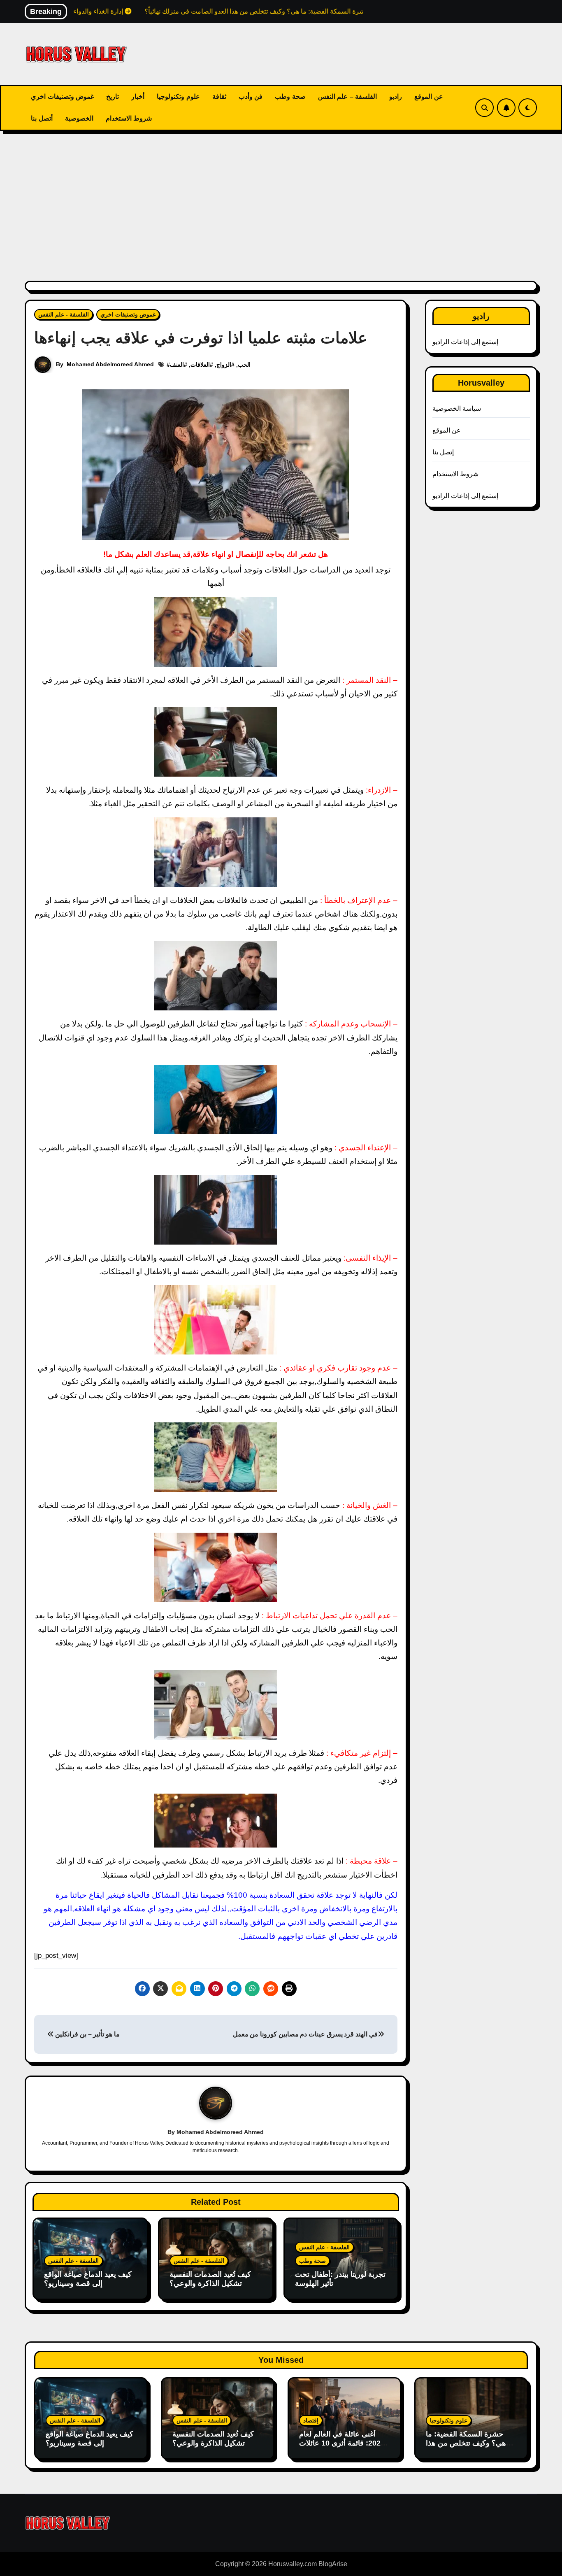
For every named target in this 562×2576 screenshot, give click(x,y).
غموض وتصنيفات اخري (62, 97)
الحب (244, 365)
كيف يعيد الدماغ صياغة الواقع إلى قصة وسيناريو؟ (88, 2279)
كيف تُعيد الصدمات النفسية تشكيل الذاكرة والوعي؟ (210, 2279)
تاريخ (113, 97)
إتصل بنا (443, 452)
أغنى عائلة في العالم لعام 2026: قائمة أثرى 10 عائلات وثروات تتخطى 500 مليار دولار (342, 2447)
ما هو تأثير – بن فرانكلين (87, 2034)
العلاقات (200, 365)
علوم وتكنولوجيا (178, 97)
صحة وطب (290, 97)
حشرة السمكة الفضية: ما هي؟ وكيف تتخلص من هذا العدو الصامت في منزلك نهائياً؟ (466, 2447)
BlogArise (333, 2564)
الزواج (224, 365)
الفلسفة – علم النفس (348, 97)
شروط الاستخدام (129, 118)
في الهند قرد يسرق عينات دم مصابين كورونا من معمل (305, 2034)
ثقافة (219, 97)
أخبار (138, 97)
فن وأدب (251, 97)
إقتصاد (311, 2420)
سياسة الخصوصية (457, 408)
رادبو (396, 97)
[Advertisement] (281, 201)
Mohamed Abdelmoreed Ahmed (110, 364)
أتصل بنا (42, 118)
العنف (177, 365)
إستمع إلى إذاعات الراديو (466, 342)
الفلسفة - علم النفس (64, 314)
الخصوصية (79, 118)
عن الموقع (429, 97)
